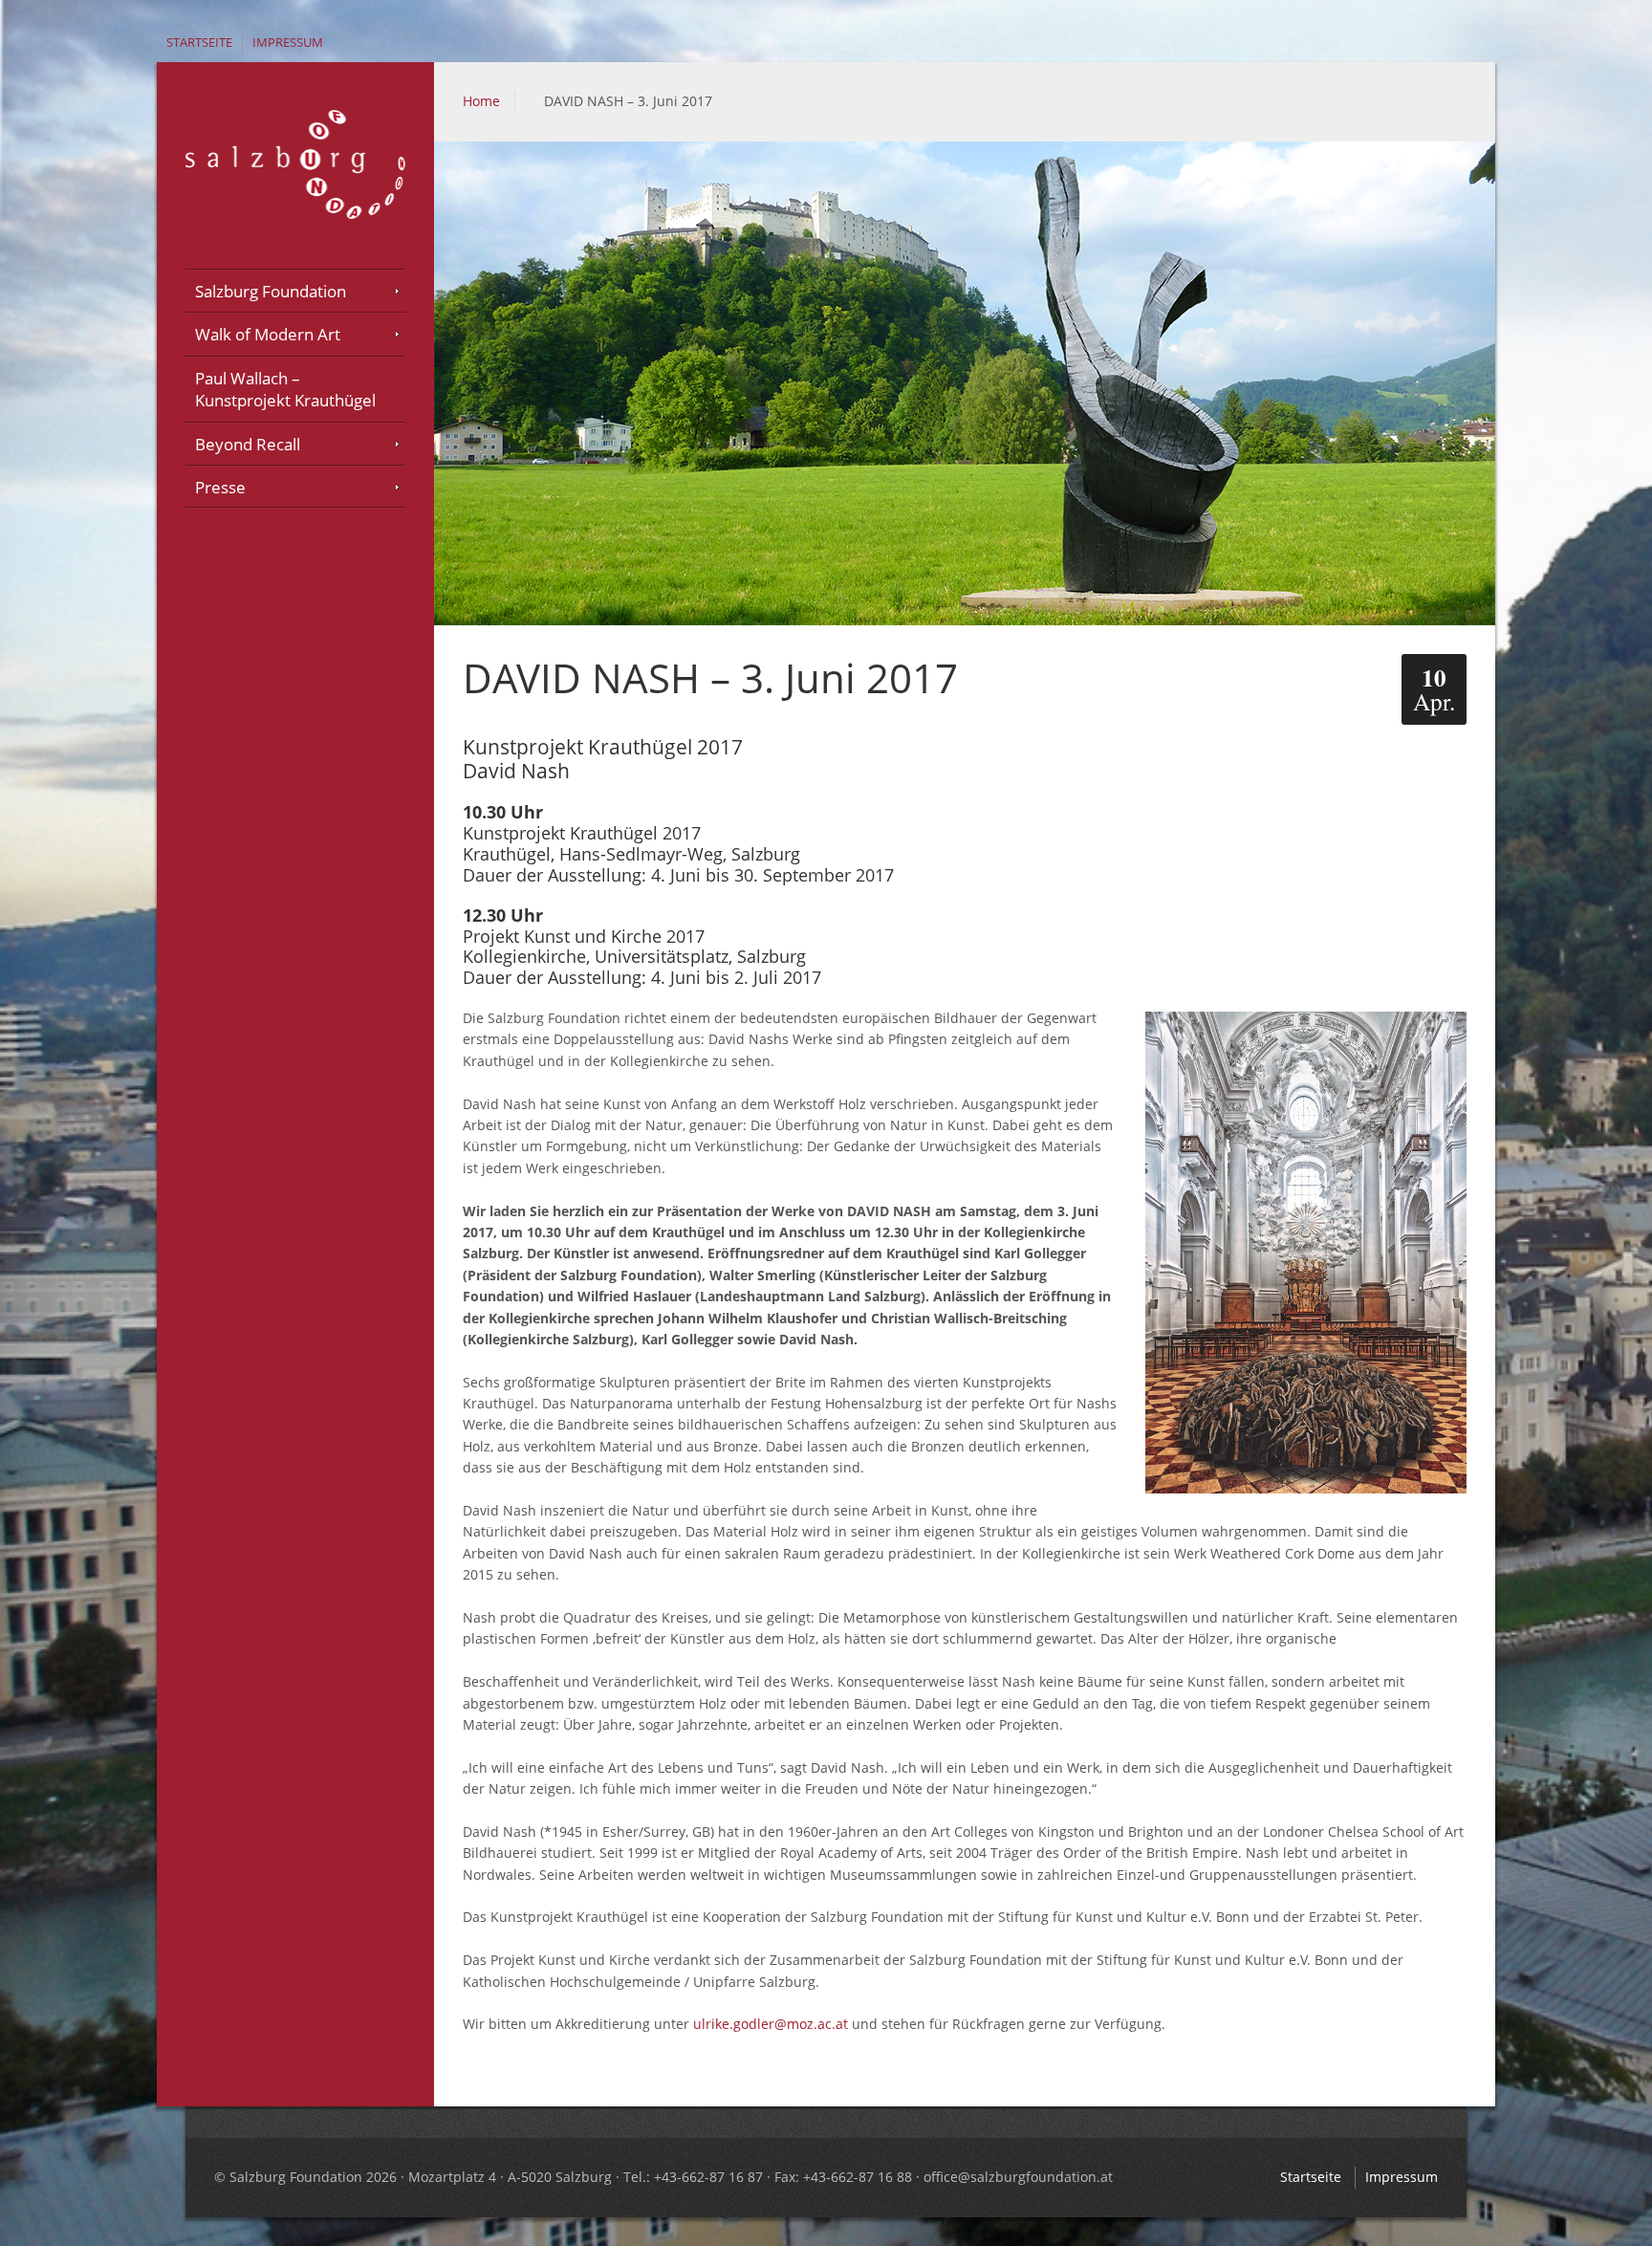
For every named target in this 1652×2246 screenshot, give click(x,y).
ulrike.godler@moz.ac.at (771, 2024)
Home (481, 101)
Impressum (288, 43)
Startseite (199, 43)
